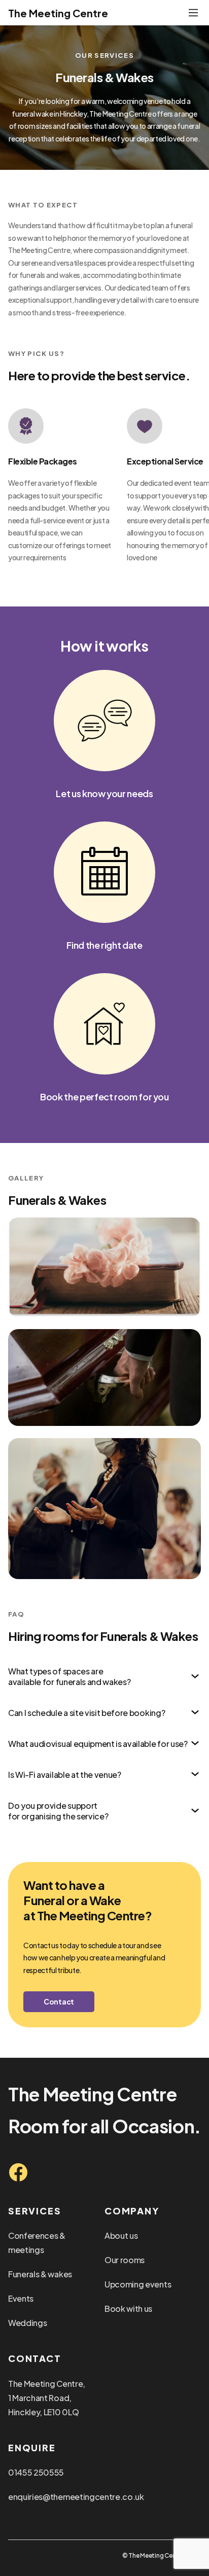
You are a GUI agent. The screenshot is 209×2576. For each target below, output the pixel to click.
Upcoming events (138, 2284)
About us (121, 2235)
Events (21, 2298)
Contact (59, 2001)
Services (34, 2211)
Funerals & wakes (40, 2274)
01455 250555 (36, 2472)
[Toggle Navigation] (193, 13)
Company (132, 2211)
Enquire (32, 2447)
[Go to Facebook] (18, 2172)
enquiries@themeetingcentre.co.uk (76, 2497)
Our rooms (125, 2260)
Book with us (128, 2309)
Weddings (27, 2323)
